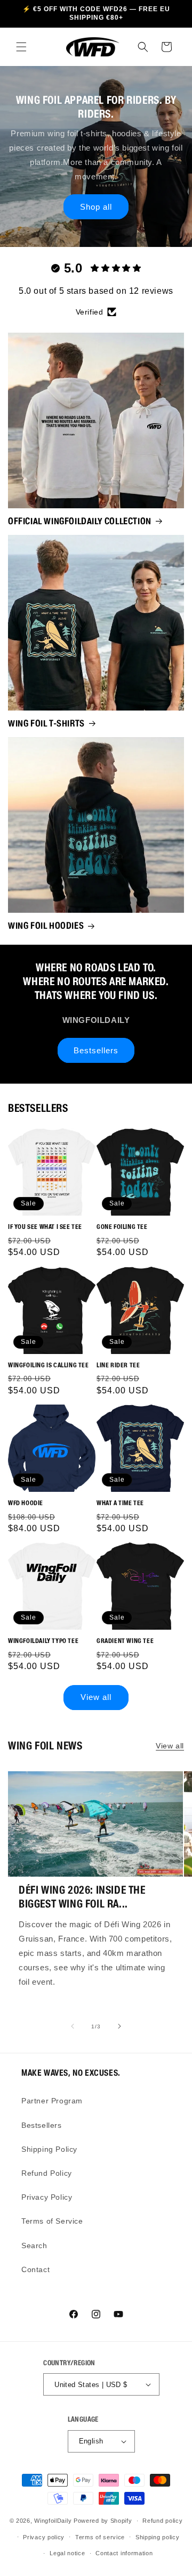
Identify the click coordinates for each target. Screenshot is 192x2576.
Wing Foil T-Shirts (46, 723)
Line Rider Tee (118, 1365)
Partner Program (52, 2101)
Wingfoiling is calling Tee (49, 1365)
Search (34, 2245)
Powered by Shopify (103, 2521)
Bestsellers (96, 1050)
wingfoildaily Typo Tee (43, 1641)
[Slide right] (119, 2026)
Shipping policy (158, 2537)
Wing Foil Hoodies (46, 926)
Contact (35, 2269)
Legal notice (67, 2553)
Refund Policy (47, 2173)
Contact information (124, 2553)
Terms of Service (52, 2221)
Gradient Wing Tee (125, 1641)
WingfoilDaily (53, 2521)
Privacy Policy (47, 2197)
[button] (21, 47)
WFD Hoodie (26, 1503)
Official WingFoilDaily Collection (80, 521)
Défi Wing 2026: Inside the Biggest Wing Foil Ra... (82, 1897)
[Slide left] (73, 2026)
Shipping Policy (49, 2149)
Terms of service (100, 2537)
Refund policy (162, 2521)
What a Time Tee (120, 1503)
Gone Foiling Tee (122, 1227)
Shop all (96, 207)
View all (96, 1697)
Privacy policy (44, 2537)
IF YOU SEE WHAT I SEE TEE (45, 1227)
